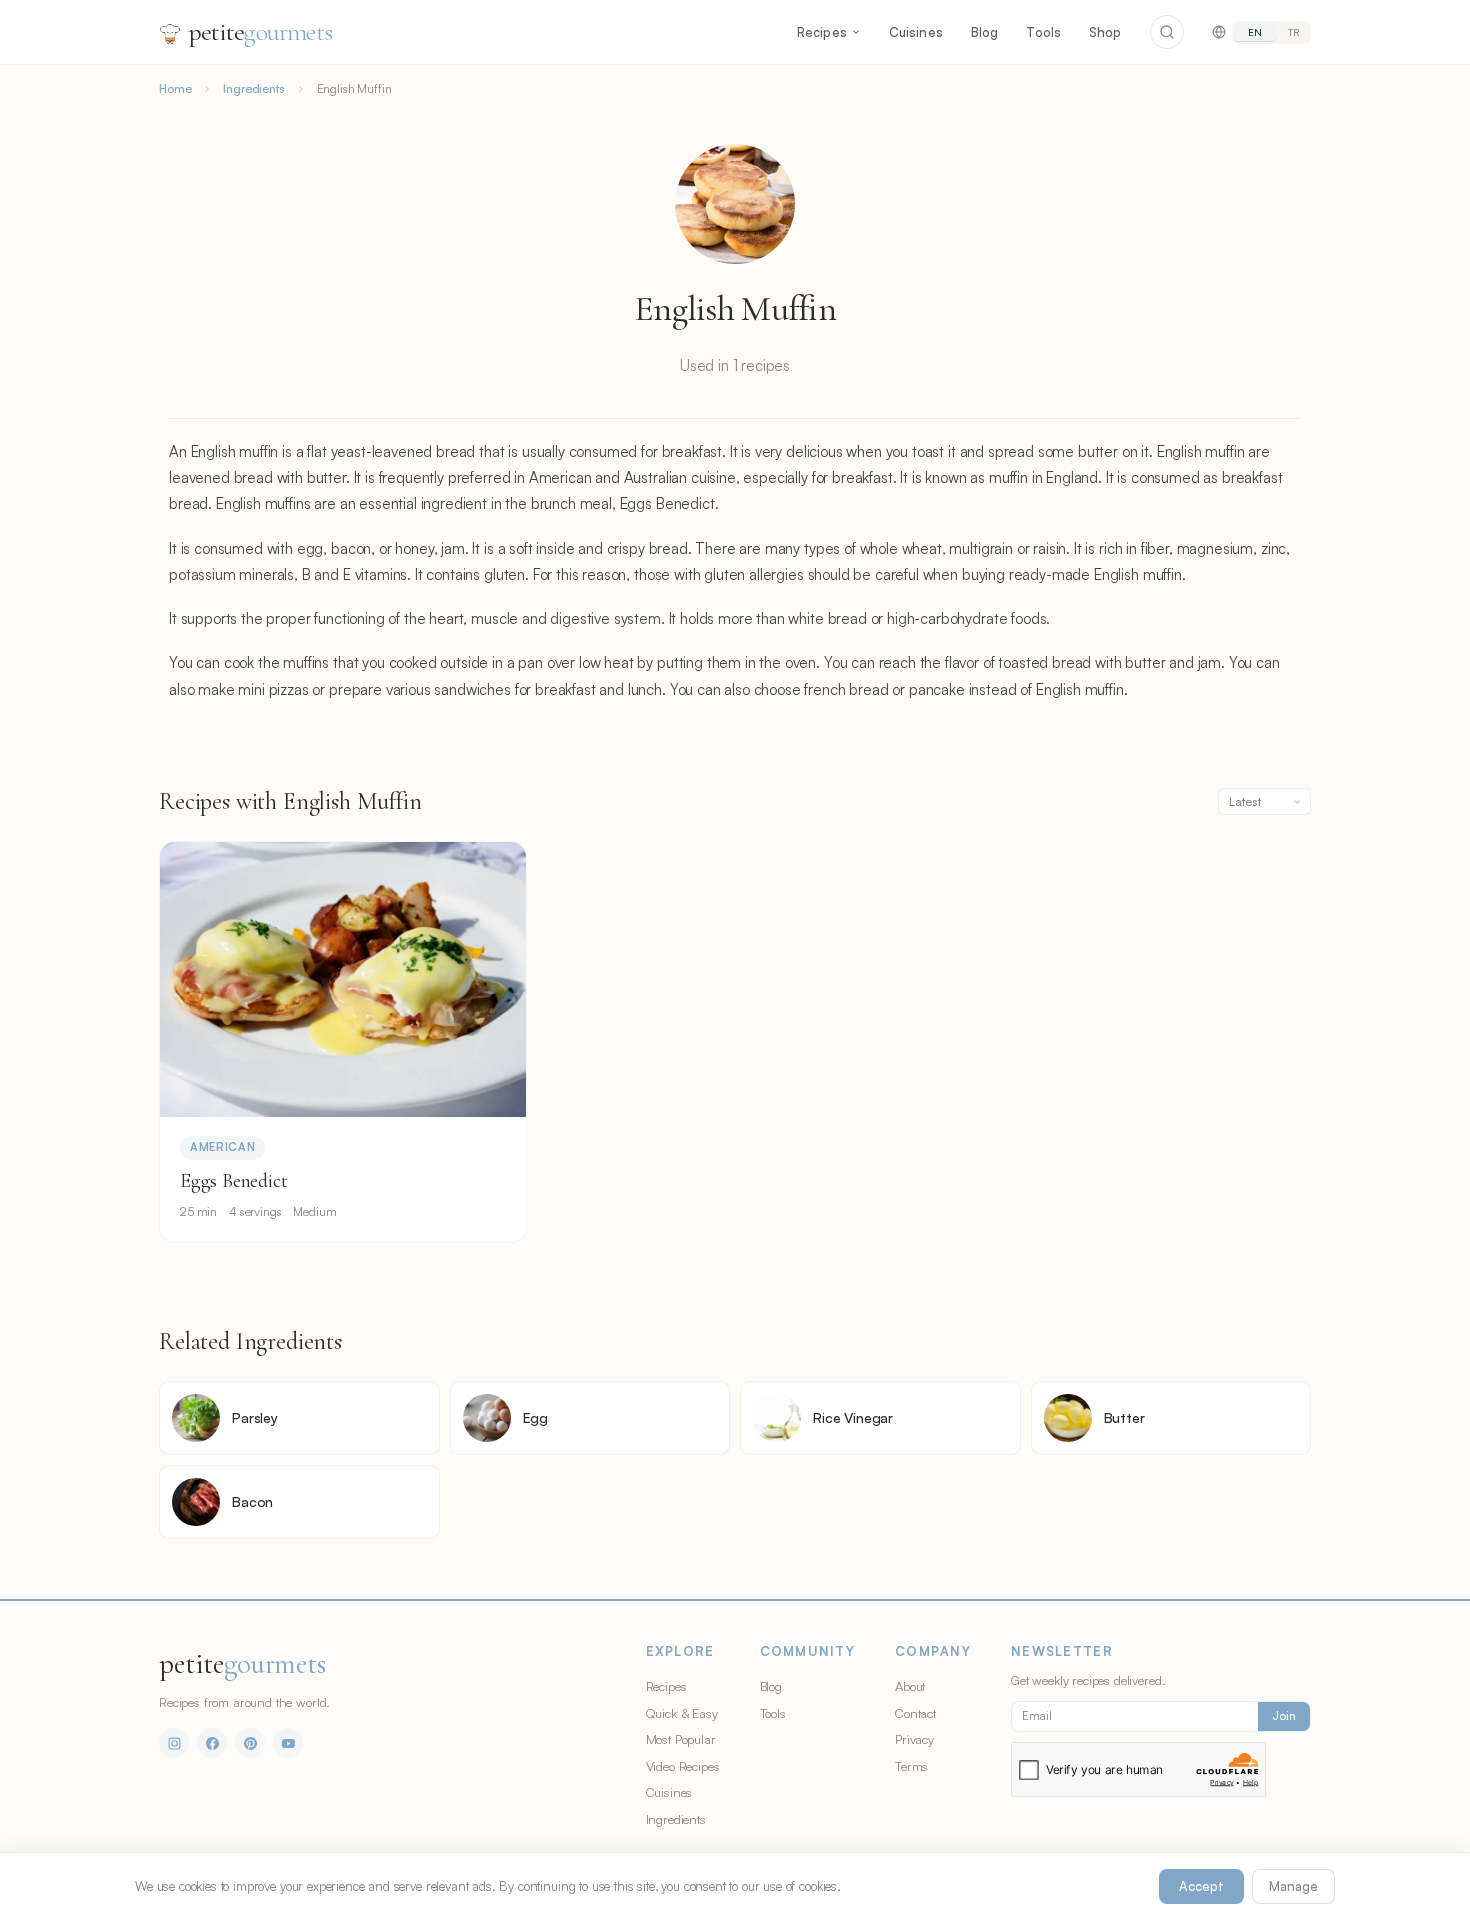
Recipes (822, 32)
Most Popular (681, 1739)
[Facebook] (212, 1743)
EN (1255, 32)
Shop (1105, 32)
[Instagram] (174, 1743)
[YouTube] (288, 1743)
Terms (911, 1766)
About (910, 1686)
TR (1293, 32)
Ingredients (253, 88)
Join (1284, 1716)
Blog (985, 32)
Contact (915, 1713)
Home (175, 88)
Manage (1293, 1886)
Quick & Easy (682, 1713)
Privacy (914, 1739)
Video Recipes (683, 1766)
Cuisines (916, 32)
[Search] (1167, 32)
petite (260, 31)
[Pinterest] (250, 1743)
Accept (1201, 1886)
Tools (1043, 32)
